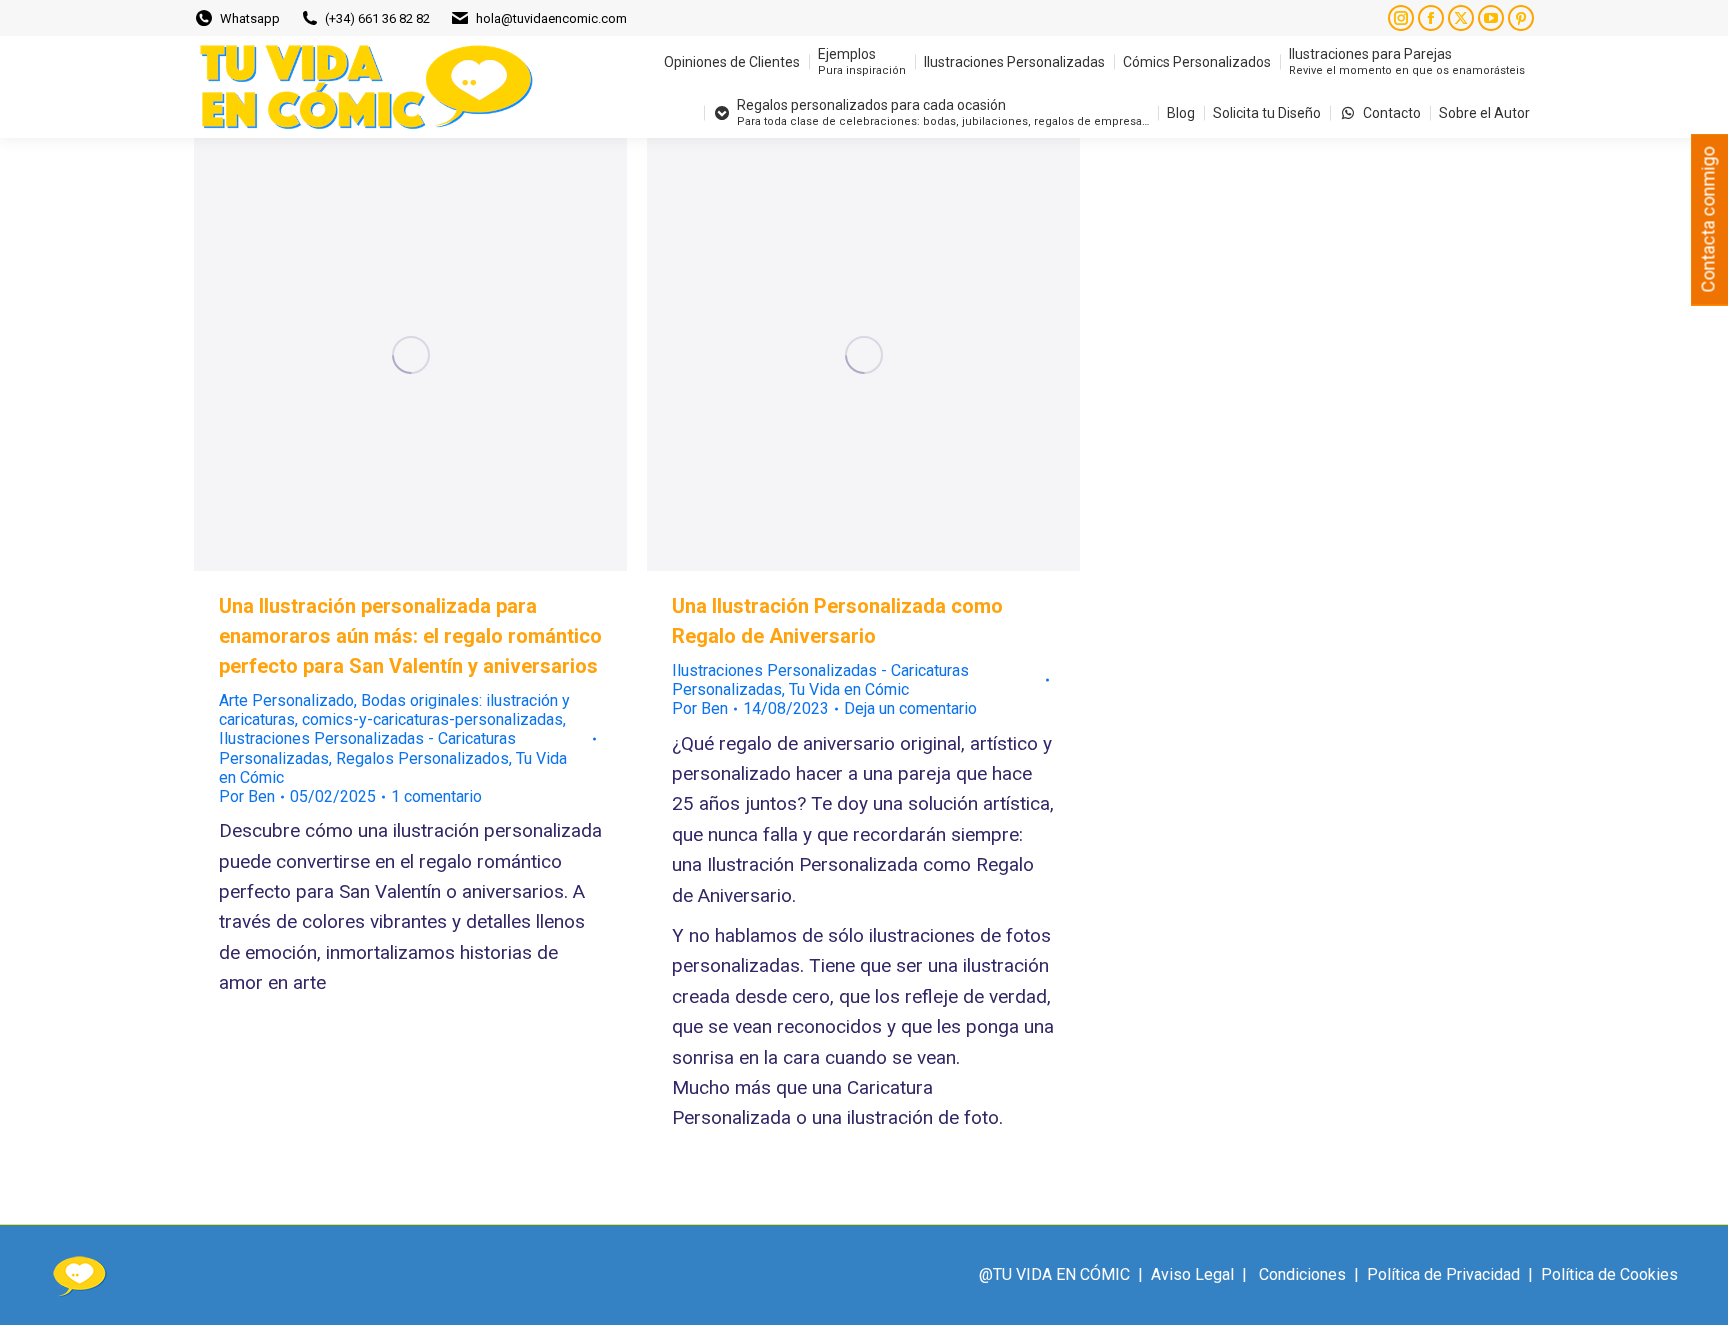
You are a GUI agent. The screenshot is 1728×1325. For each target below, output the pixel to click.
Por (247, 796)
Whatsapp (250, 18)
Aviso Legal (1192, 1274)
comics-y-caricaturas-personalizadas (432, 719)
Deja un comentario (910, 708)
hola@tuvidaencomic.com (551, 18)
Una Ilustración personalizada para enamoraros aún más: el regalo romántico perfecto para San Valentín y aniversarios (410, 636)
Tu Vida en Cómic (849, 689)
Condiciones (1302, 1274)
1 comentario (436, 796)
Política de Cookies (1609, 1274)
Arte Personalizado (286, 700)
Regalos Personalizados (422, 758)
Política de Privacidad (1443, 1274)
